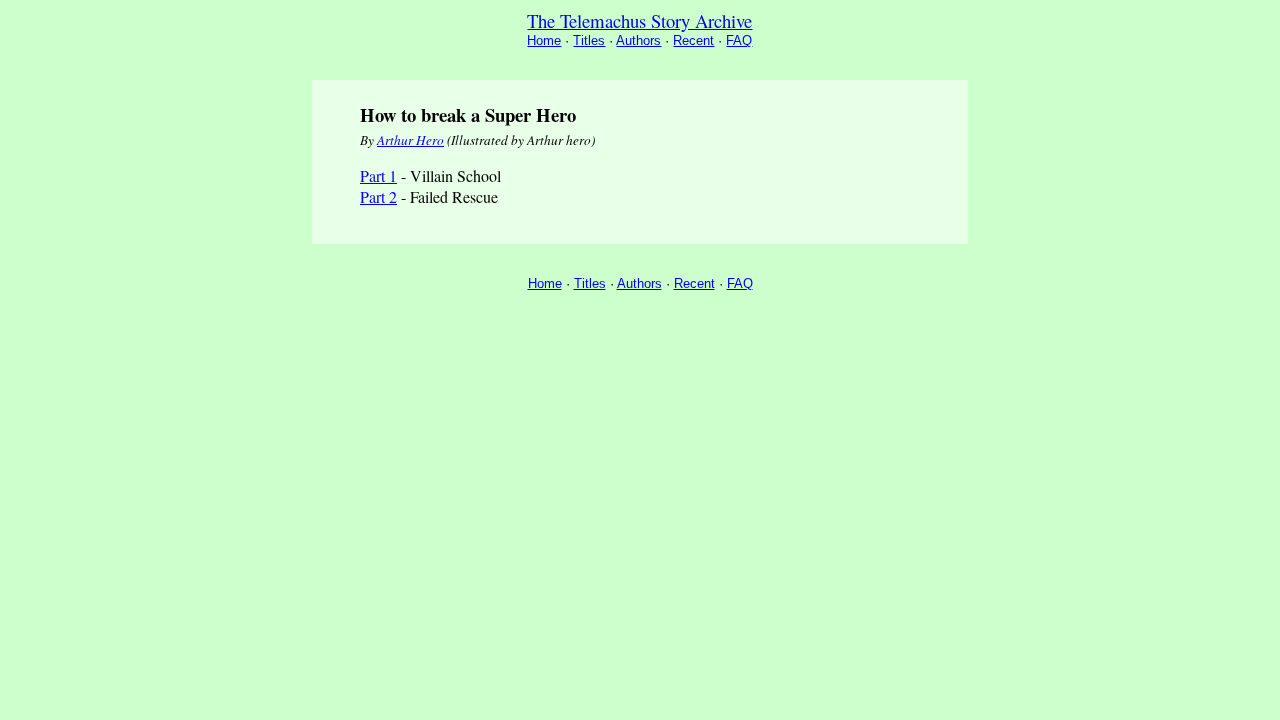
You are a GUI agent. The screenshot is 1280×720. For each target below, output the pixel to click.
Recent (693, 40)
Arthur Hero (410, 140)
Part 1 (378, 175)
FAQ (739, 40)
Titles (589, 40)
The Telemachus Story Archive (639, 20)
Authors (638, 40)
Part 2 (378, 196)
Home (544, 40)
